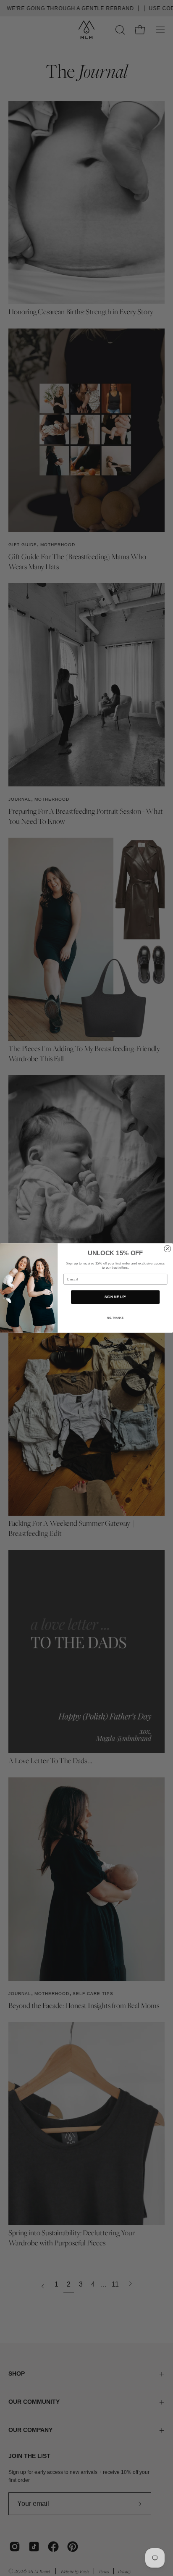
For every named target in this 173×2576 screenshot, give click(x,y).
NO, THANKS (115, 1318)
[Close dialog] (168, 1249)
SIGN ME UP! (115, 1297)
